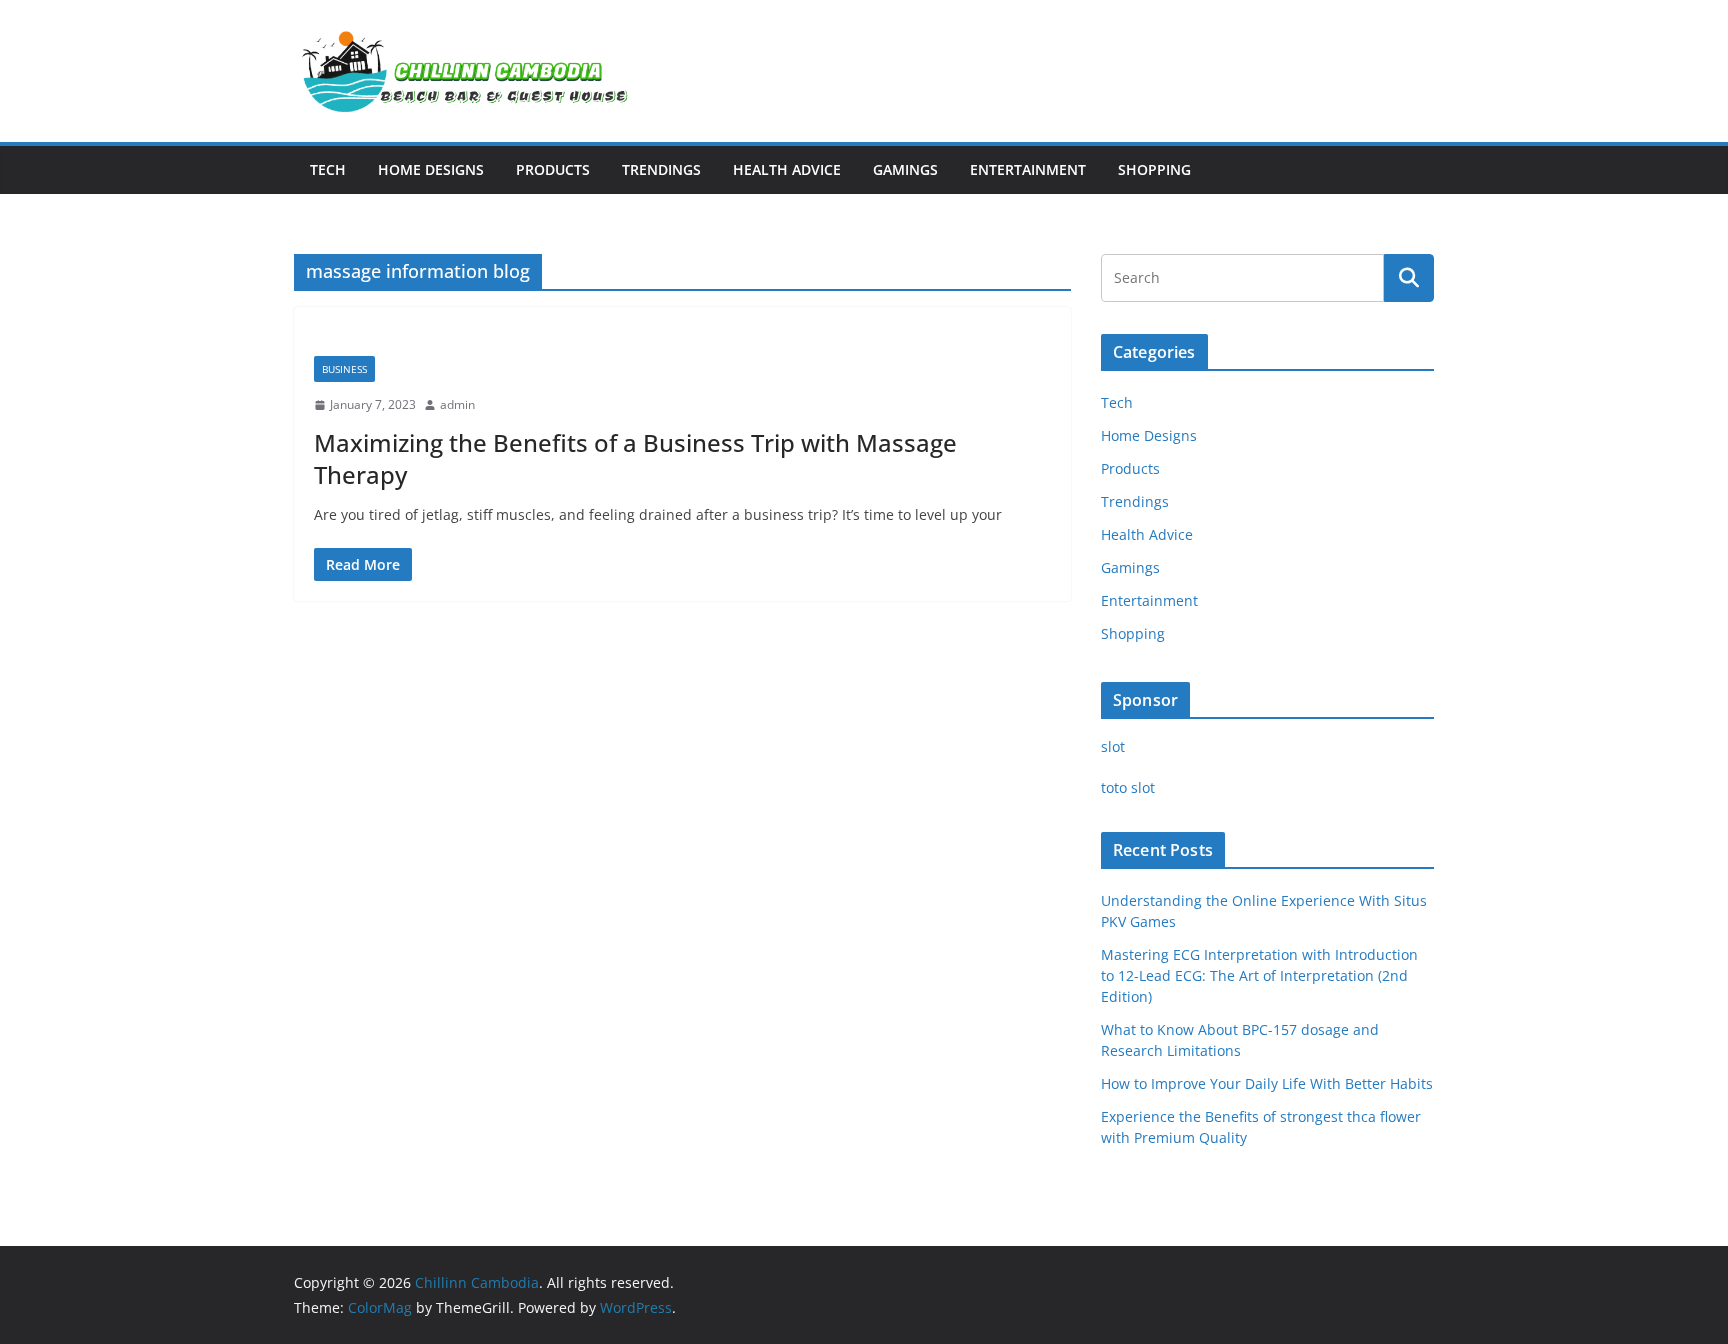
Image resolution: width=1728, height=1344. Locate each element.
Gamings (905, 169)
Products (553, 169)
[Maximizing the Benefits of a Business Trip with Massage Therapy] (682, 341)
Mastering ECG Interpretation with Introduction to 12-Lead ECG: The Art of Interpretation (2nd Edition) (1259, 975)
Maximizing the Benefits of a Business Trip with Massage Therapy (635, 458)
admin (457, 404)
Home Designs (431, 169)
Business (344, 369)
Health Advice (787, 169)
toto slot (1128, 787)
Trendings (661, 169)
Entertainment (1028, 169)
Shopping (1154, 169)
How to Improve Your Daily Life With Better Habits (1267, 1083)
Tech (328, 169)
